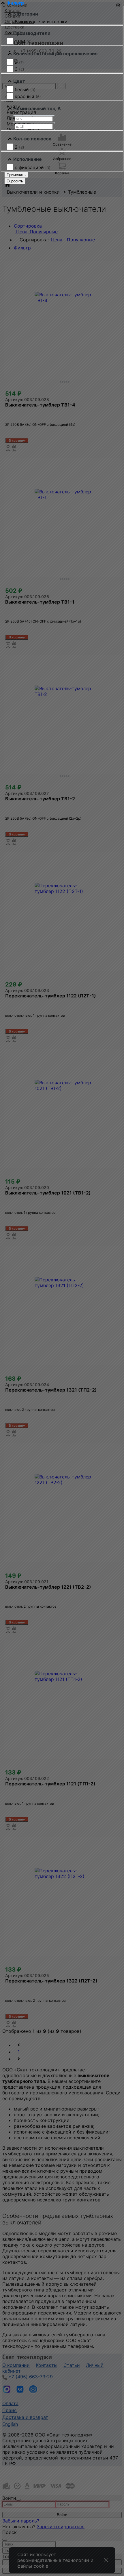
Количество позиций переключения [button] (55, 54)
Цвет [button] (19, 81)
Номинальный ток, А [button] (37, 108)
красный (28, 96)
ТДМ (23, 41)
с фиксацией (33, 167)
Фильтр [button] (15, 3)
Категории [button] (26, 14)
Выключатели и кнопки (41, 22)
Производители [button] (32, 33)
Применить (16, 175)
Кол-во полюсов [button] (32, 139)
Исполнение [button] (28, 159)
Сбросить (15, 181)
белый (25, 89)
